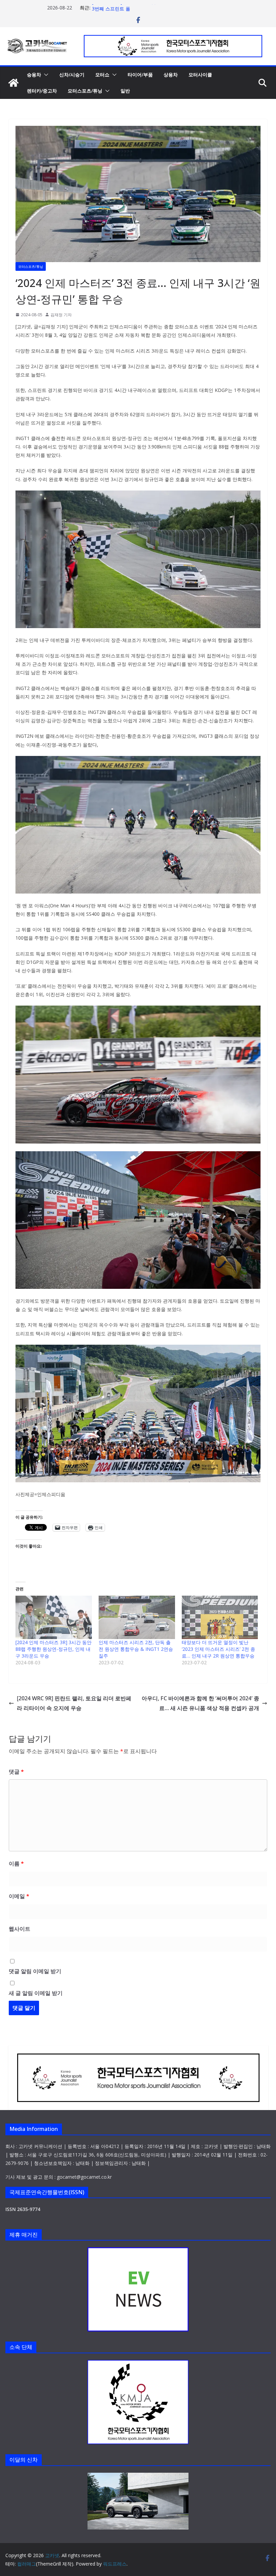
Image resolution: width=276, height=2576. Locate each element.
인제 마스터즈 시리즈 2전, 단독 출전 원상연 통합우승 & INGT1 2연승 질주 (136, 1649)
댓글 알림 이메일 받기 (35, 1971)
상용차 (171, 75)
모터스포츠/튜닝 (85, 91)
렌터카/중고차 (42, 91)
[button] (45, 75)
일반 (125, 91)
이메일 (19, 1896)
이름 (16, 1863)
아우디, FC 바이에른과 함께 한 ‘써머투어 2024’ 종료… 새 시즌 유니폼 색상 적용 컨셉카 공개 (200, 1703)
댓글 (16, 1772)
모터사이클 (200, 75)
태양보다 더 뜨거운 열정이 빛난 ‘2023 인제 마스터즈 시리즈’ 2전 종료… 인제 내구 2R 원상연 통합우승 (218, 1649)
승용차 (34, 75)
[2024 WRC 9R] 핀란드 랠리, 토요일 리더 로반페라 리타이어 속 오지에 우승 (74, 1703)
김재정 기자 (61, 315)
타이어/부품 (140, 75)
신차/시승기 (72, 75)
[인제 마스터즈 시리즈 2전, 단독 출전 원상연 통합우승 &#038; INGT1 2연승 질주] (137, 1618)
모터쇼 (102, 75)
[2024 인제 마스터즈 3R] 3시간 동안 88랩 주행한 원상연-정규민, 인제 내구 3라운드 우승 (54, 1649)
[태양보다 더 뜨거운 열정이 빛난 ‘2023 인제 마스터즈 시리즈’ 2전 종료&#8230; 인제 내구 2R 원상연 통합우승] (220, 1618)
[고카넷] (13, 83)
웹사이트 (20, 1929)
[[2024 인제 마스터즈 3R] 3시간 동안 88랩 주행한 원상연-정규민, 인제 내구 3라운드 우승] (54, 1618)
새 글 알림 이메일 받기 (36, 1993)
